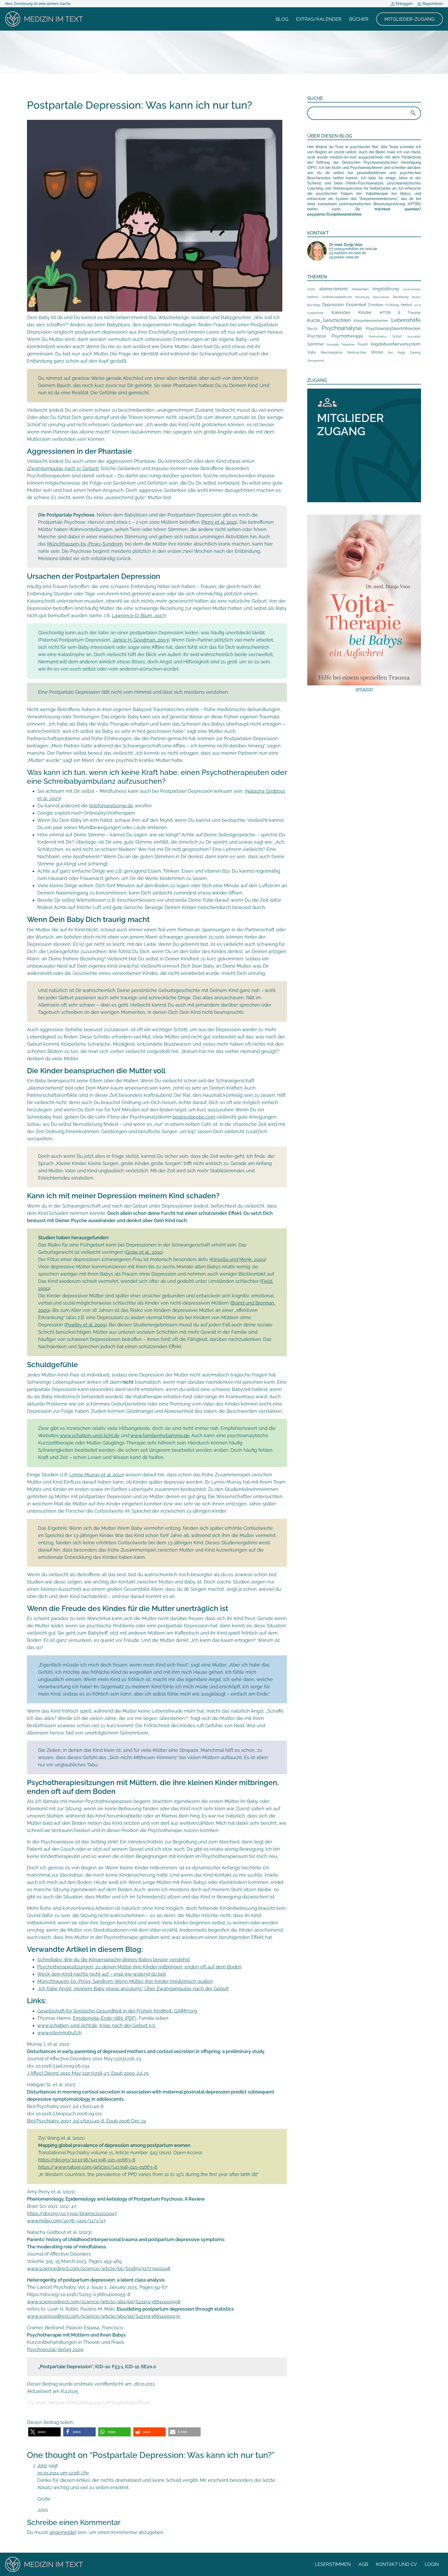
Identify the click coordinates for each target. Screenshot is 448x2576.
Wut (390, 353)
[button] (44, 2432)
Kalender (341, 312)
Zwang (415, 352)
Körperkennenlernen (371, 321)
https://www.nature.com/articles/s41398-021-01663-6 (98, 2167)
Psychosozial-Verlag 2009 (55, 2349)
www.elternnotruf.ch (59, 2033)
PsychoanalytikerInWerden (393, 328)
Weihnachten (357, 353)
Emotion (376, 305)
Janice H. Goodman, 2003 (140, 640)
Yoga (401, 352)
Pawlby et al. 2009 (86, 1325)
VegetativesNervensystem (395, 344)
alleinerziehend (333, 289)
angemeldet (63, 2532)
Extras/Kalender (319, 19)
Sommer (316, 344)
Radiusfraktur (378, 337)
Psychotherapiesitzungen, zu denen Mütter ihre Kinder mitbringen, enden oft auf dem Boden (139, 1967)
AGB (363, 2564)
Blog (282, 19)
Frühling (392, 305)
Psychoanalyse (342, 328)
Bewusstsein (381, 297)
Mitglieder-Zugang (409, 19)
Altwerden (360, 289)
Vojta (311, 352)
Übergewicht (316, 361)
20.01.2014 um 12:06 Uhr (63, 2473)
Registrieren (432, 4)
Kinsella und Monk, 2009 (238, 1259)
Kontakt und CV (396, 2564)
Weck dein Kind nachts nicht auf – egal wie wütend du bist (102, 1974)
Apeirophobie (412, 289)
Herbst (407, 305)
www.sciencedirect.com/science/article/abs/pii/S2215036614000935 (104, 2316)
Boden (416, 297)
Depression (333, 305)
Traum (362, 344)
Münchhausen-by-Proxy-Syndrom (85, 544)
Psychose (317, 336)
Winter (377, 352)
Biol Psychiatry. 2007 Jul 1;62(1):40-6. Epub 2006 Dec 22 (86, 2121)
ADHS (311, 289)
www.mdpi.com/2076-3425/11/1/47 (66, 2221)
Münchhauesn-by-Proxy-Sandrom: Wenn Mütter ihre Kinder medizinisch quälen (125, 1981)
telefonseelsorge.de (111, 806)
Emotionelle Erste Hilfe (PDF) (105, 2018)
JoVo (42, 2466)
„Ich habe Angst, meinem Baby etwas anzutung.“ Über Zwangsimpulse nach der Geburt (133, 1989)
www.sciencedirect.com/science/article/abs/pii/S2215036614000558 (104, 2302)
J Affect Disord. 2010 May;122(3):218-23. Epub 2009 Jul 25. (88, 2073)
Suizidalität (333, 345)
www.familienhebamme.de (160, 1435)
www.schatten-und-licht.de (90, 1435)
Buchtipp (314, 305)
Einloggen (404, 4)
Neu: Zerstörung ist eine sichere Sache (38, 4)
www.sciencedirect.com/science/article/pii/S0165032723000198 (99, 2268)
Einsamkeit (356, 305)
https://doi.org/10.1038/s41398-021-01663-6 (87, 2160)
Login (432, 2564)
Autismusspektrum (337, 297)
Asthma (313, 297)
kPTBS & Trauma (400, 312)
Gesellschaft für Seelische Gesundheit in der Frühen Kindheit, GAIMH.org (117, 2011)
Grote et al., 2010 (144, 1252)
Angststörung (386, 289)
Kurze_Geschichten (329, 320)
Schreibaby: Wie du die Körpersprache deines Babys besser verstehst (114, 1959)
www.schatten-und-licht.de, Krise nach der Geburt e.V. (97, 2025)
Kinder (365, 312)
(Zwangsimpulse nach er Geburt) (63, 468)
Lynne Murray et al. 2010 (96, 1475)
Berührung (362, 297)
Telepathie (348, 345)
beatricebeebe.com (194, 1117)
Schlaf (397, 336)
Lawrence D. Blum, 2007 (138, 615)
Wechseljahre (331, 352)
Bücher (359, 19)
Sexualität (414, 337)
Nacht (312, 329)
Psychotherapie (347, 336)
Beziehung (401, 297)
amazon (364, 689)
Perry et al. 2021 (219, 522)
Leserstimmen (333, 2564)
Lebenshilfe (406, 320)
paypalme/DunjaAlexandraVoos (334, 214)
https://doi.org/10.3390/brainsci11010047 (72, 2213)
